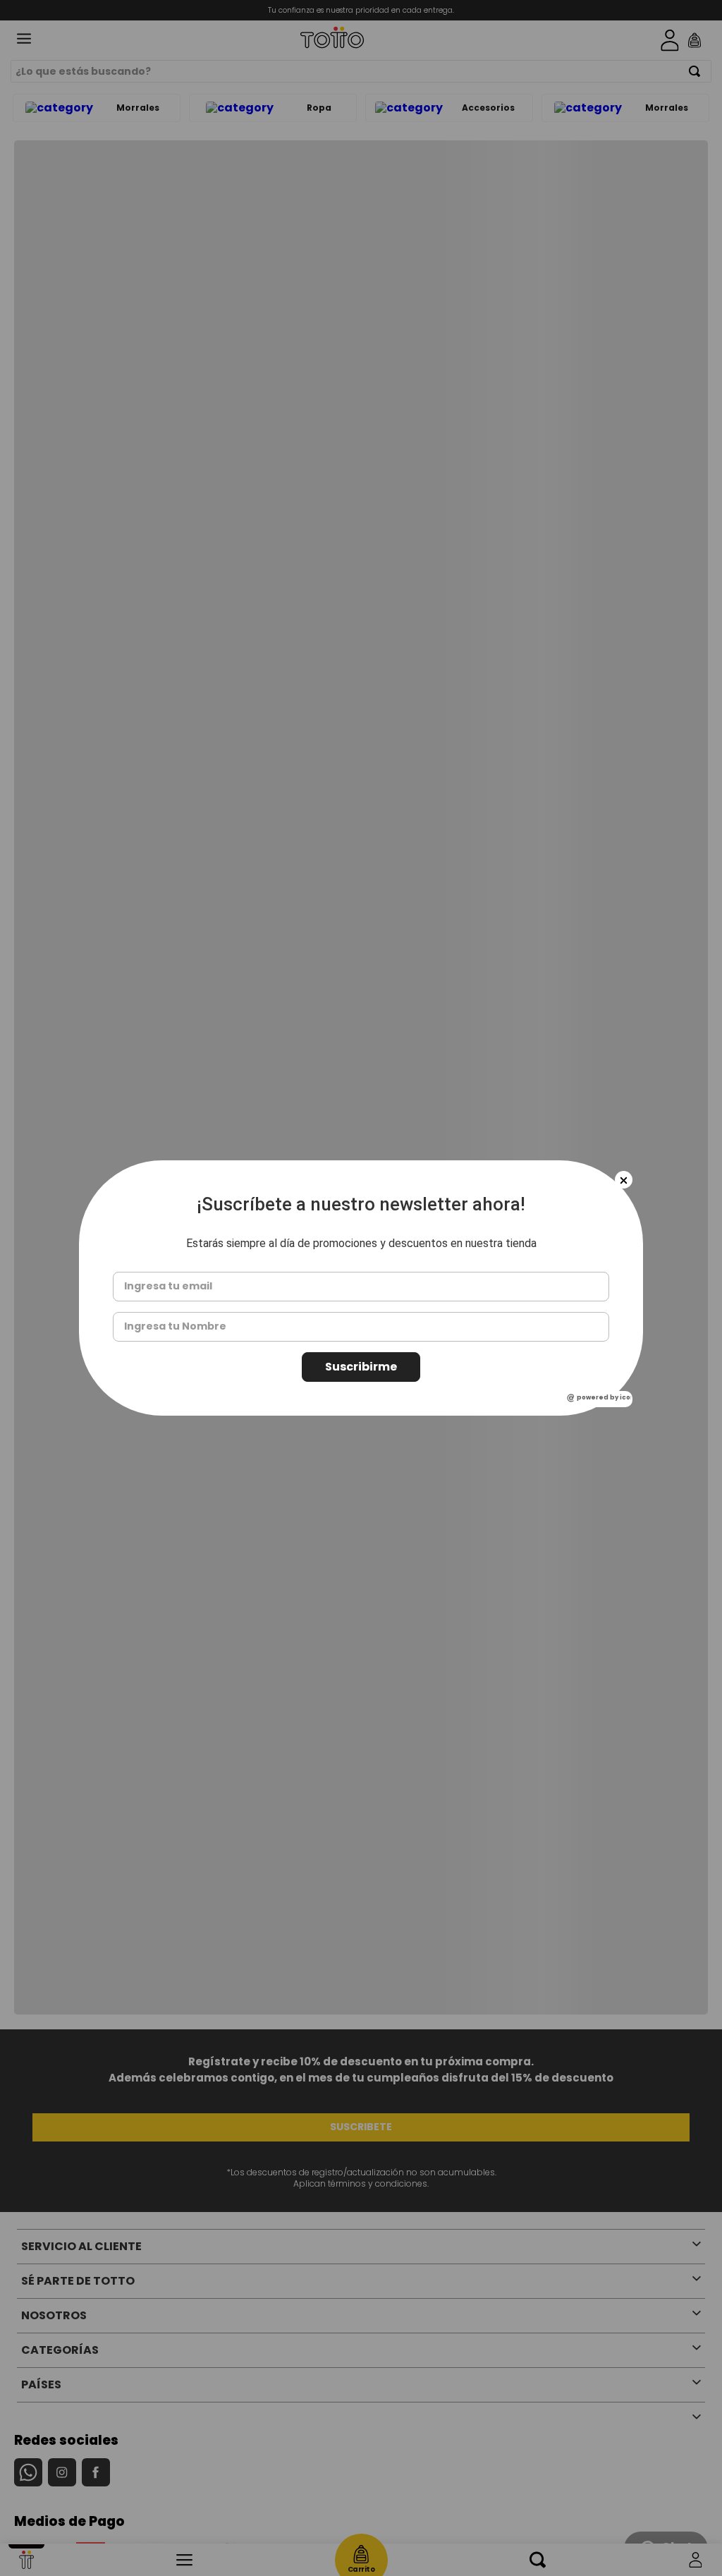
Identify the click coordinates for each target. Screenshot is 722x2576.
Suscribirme (361, 1367)
